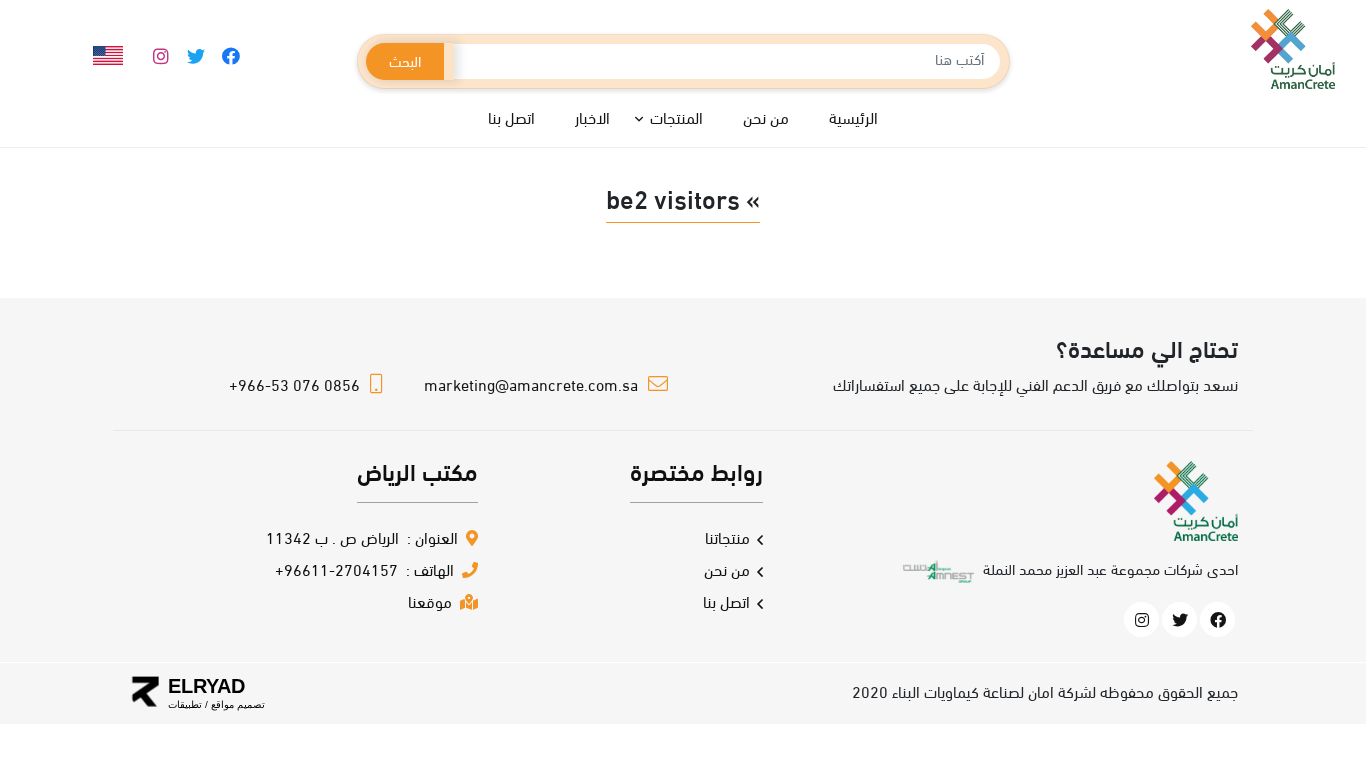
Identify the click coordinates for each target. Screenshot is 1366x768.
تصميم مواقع (236, 704)
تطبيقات (185, 704)
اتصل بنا (726, 604)
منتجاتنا (727, 540)
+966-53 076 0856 (294, 387)
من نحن (727, 572)
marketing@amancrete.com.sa (531, 387)
